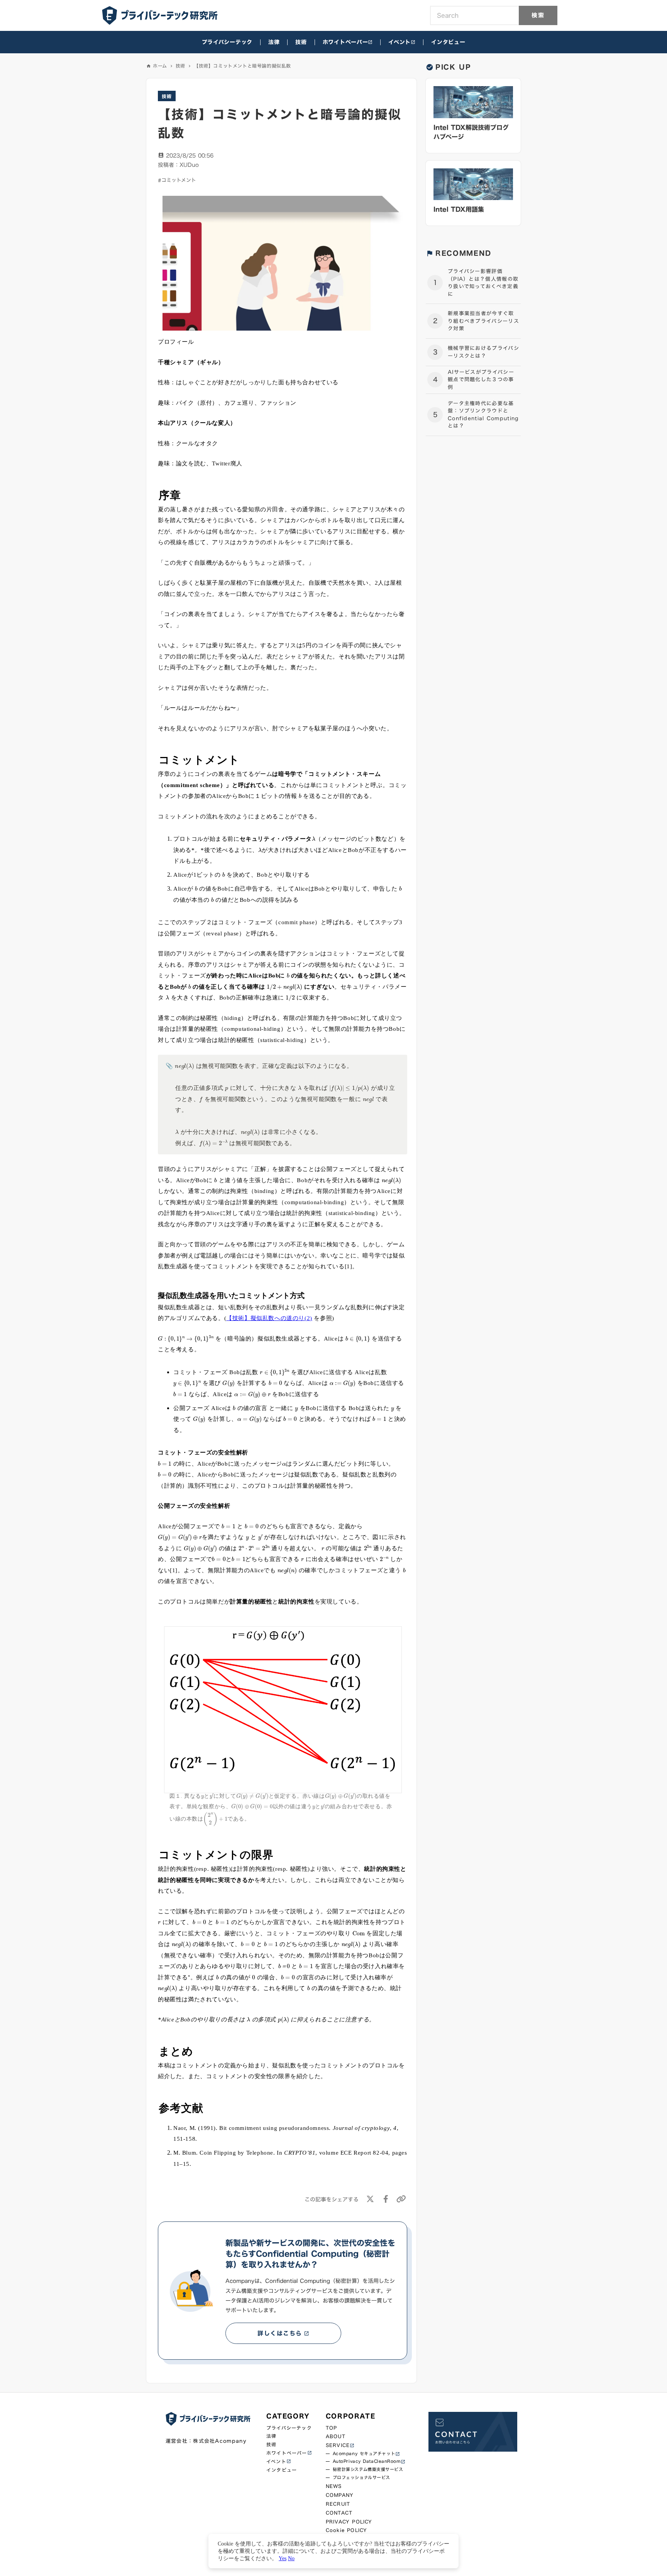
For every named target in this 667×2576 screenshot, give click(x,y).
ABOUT (336, 2436)
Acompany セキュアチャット (364, 2454)
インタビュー (448, 42)
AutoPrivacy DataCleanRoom (367, 2461)
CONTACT (339, 2513)
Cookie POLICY (347, 2530)
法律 (274, 42)
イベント (400, 42)
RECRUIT (338, 2504)
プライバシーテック (227, 42)
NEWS (334, 2486)
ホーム (160, 66)
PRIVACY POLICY (349, 2522)
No (291, 2558)
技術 (301, 42)
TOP (332, 2428)
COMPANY (340, 2495)
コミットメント (179, 180)
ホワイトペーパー (345, 42)
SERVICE (338, 2445)
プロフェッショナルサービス (361, 2478)
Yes (283, 2558)
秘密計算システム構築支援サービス (368, 2470)
